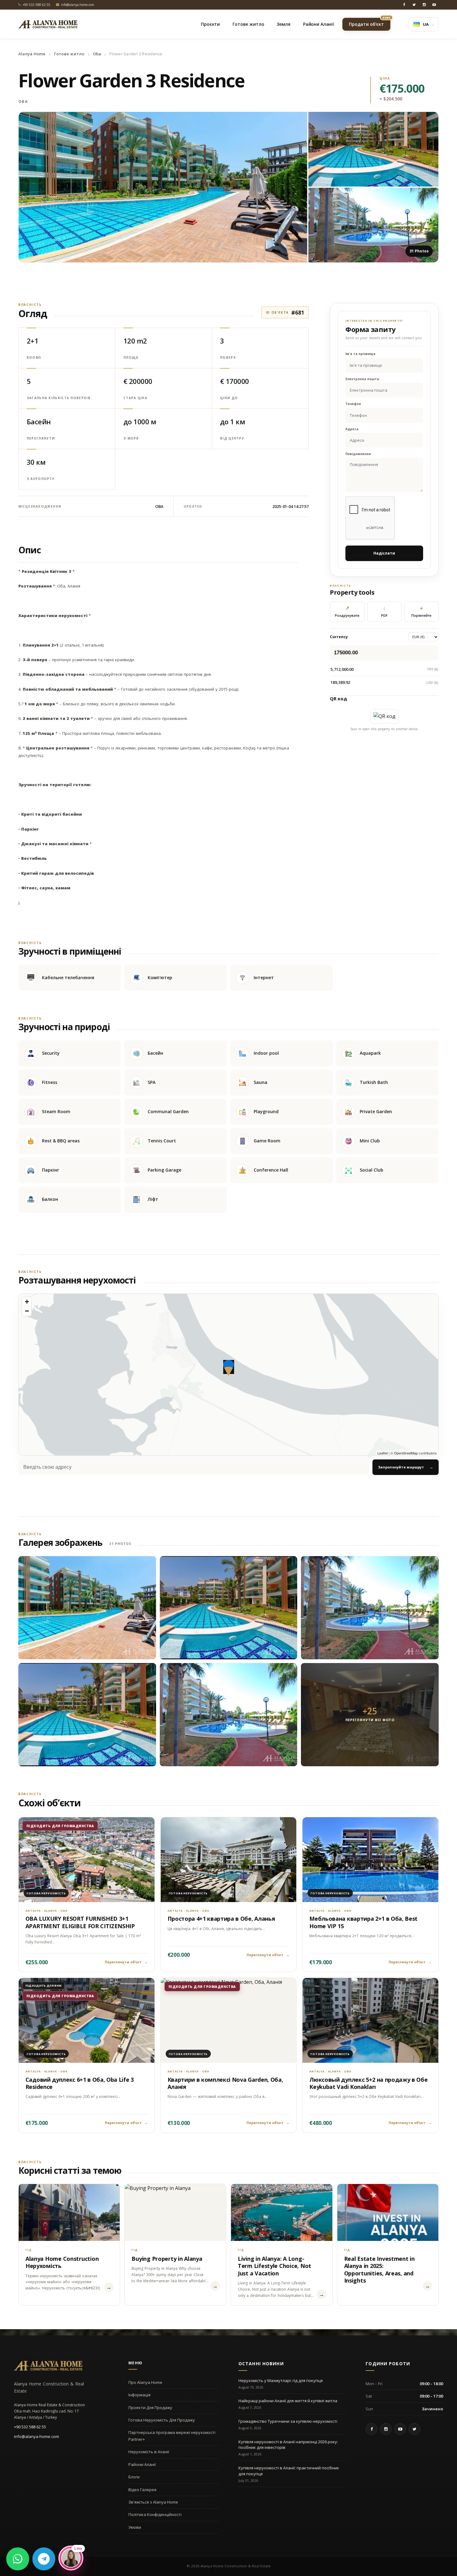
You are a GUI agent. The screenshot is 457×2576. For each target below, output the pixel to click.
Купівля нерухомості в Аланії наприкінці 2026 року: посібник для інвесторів (288, 2445)
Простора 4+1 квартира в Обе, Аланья (221, 1919)
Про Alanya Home (145, 2382)
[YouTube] (434, 5)
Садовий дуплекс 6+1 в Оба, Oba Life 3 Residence (80, 2083)
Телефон (353, 404)
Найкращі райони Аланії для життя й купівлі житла (288, 2401)
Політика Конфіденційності (155, 2514)
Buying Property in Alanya (167, 2259)
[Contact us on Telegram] (44, 2559)
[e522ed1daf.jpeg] (87, 1608)
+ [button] (27, 1302)
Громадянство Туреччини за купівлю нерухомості (288, 2421)
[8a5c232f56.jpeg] (229, 1715)
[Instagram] (424, 5)
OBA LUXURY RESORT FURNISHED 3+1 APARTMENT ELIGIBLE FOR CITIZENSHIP (80, 1922)
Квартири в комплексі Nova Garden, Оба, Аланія (225, 2083)
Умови (135, 2527)
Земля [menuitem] (283, 24)
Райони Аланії (142, 2464)
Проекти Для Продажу (150, 2408)
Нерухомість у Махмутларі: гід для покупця (281, 2380)
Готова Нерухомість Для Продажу (162, 2420)
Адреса (352, 429)
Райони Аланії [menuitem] (319, 24)
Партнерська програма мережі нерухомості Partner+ (172, 2436)
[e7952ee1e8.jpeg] (370, 1608)
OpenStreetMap (406, 1453)
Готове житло (69, 54)
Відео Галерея (142, 2490)
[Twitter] (414, 5)
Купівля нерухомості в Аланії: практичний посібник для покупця (289, 2471)
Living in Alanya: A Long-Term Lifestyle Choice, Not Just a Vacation (275, 2266)
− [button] (27, 1311)
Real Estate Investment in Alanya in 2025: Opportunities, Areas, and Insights (379, 2270)
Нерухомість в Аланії (149, 2452)
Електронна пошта (362, 379)
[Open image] (163, 187)
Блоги (134, 2477)
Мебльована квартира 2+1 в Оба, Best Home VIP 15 (363, 1922)
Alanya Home (32, 54)
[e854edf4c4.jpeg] (87, 1715)
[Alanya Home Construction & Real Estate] (48, 24)
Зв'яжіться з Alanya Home (153, 2502)
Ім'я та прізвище (360, 354)
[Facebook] (404, 5)
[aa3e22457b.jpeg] (229, 1608)
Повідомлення (358, 454)
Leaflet (383, 1453)
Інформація (139, 2395)
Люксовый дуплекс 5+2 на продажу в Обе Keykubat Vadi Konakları (368, 2083)
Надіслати (384, 553)
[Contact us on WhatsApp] (18, 2559)
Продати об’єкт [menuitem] (370, 22)
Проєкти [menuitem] (210, 24)
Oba (97, 54)
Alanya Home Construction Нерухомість (62, 2262)
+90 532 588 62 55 (30, 2427)
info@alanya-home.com (37, 2436)
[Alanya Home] (48, 2366)
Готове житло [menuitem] (248, 24)
